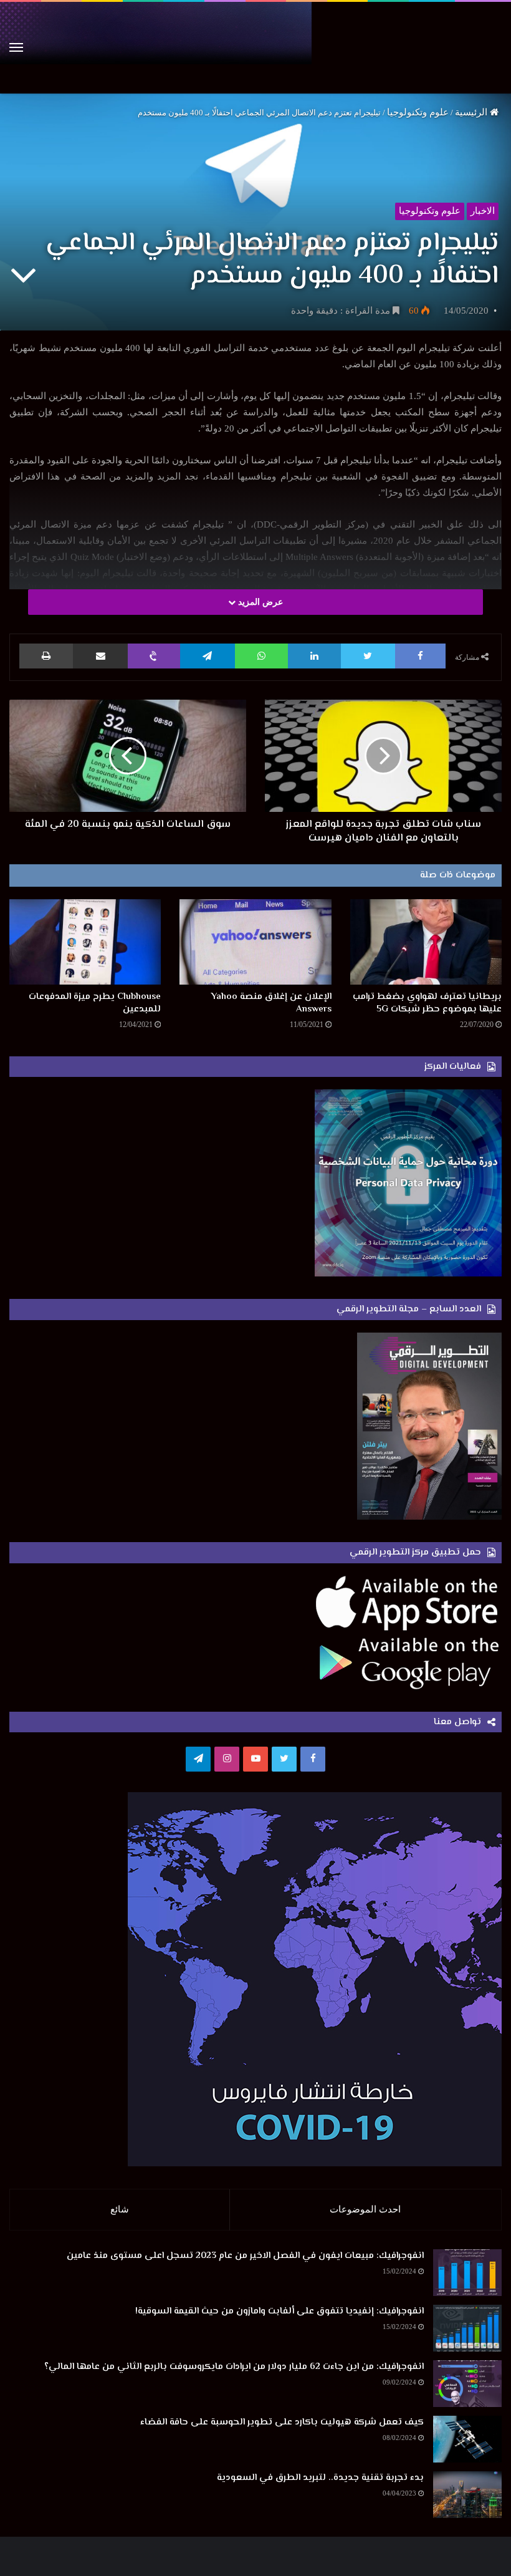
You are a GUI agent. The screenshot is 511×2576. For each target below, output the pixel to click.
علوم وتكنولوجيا (418, 112)
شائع (120, 2209)
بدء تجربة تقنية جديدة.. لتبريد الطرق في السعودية (320, 2478)
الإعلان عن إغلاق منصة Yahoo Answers (271, 1003)
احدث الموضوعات (365, 2209)
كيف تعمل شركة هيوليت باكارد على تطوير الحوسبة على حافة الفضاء (282, 2422)
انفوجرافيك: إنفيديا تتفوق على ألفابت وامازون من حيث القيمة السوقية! (279, 2311)
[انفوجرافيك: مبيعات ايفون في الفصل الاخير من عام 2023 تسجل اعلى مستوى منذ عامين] (467, 2273)
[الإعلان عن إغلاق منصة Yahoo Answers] (255, 942)
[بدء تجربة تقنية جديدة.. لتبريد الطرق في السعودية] (467, 2495)
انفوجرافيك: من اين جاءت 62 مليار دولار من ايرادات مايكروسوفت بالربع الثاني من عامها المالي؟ (234, 2367)
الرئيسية (472, 112)
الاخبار (483, 211)
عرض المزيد (259, 602)
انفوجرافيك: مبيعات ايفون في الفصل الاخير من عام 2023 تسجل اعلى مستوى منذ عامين (245, 2256)
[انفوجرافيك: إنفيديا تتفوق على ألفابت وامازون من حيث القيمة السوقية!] (467, 2328)
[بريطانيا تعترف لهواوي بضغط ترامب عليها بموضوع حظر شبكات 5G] (426, 942)
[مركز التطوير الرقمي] (255, 48)
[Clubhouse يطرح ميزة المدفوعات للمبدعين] (85, 942)
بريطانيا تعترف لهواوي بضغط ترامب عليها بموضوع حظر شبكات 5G (427, 1003)
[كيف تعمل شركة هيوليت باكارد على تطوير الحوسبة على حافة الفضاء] (467, 2439)
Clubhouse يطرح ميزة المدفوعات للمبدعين (95, 1003)
